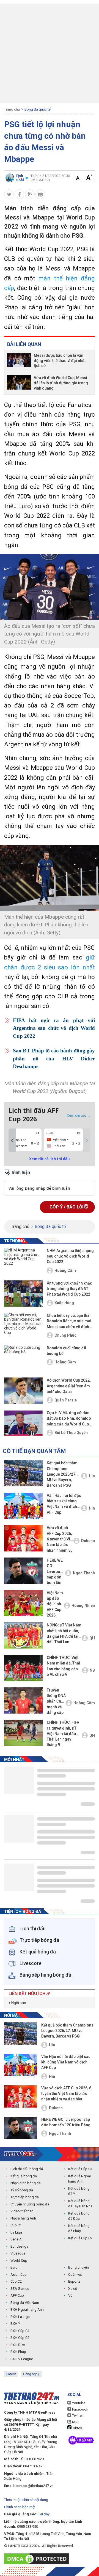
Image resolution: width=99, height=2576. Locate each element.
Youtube (78, 2403)
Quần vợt (75, 2275)
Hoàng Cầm (65, 1270)
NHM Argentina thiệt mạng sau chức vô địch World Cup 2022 (70, 1256)
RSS (75, 2422)
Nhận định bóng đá (26, 2183)
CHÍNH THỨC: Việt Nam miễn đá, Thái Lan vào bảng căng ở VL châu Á (64, 1666)
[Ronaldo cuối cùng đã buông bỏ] (23, 1358)
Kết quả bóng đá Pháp (79, 2228)
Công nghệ (31, 2374)
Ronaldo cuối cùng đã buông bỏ (66, 1351)
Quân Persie (66, 1400)
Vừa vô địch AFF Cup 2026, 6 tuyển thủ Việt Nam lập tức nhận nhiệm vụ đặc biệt (60, 1539)
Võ (70, 2295)
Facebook (80, 2409)
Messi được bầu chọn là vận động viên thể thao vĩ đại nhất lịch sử (60, 361)
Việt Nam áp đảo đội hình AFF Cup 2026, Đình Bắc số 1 (55, 1605)
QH (92, 1638)
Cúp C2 (16, 2281)
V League (18, 2253)
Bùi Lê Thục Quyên (71, 1433)
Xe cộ (73, 2289)
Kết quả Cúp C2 (80, 2238)
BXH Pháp (18, 2352)
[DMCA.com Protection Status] (38, 2559)
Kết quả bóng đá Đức (79, 2216)
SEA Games (20, 2289)
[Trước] (12, 1140)
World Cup (19, 2260)
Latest (11, 2374)
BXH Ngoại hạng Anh (27, 2310)
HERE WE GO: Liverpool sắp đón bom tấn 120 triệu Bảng (55, 1572)
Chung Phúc (65, 1335)
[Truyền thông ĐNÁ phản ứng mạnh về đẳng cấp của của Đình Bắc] (23, 1700)
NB (92, 1670)
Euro (14, 2267)
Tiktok (77, 2428)
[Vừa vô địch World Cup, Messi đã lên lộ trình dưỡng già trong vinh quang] (19, 383)
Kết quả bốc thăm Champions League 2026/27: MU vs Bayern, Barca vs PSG (62, 1474)
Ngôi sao (18, 2003)
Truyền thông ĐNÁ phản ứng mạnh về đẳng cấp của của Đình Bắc (56, 1702)
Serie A (16, 2239)
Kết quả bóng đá (24, 2176)
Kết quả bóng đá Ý (79, 2191)
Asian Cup (19, 2275)
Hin (92, 1476)
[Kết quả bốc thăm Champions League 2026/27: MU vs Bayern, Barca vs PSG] (23, 1473)
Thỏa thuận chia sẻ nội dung (26, 2500)
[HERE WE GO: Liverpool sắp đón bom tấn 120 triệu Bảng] (23, 1571)
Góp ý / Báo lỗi (67, 1207)
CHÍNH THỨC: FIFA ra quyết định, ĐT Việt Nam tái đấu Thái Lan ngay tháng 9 (63, 1734)
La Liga (16, 2232)
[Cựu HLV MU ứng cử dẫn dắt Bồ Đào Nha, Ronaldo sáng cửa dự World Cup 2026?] (23, 1423)
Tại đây (44, 2514)
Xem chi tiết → (79, 1115)
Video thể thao (22, 2211)
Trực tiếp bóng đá (25, 2197)
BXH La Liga (20, 2317)
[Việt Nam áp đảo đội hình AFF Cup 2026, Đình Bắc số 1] (23, 1603)
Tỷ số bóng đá (22, 2190)
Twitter (77, 2416)
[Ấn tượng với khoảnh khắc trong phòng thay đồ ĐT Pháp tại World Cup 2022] (23, 1294)
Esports (74, 2281)
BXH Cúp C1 (20, 2331)
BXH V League (22, 2359)
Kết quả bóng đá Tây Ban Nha (80, 2204)
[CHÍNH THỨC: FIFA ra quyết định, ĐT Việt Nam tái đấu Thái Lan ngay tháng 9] (23, 1733)
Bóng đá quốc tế (38, 109)
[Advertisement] (50, 53)
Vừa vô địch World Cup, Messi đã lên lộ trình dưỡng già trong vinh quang (61, 383)
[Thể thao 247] (21, 2154)
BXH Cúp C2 (20, 2338)
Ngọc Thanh (84, 1573)
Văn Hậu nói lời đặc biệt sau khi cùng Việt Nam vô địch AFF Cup (64, 1504)
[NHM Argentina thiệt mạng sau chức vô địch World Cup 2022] (23, 1261)
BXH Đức (18, 2345)
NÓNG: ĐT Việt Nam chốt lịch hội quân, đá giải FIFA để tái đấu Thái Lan (64, 1633)
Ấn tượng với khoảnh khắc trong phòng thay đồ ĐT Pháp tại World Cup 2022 (69, 1289)
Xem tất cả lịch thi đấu (50, 1159)
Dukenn (88, 1541)
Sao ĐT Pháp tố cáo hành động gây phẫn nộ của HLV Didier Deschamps (54, 1058)
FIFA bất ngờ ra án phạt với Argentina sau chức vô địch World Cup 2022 (54, 1028)
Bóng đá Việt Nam (25, 2303)
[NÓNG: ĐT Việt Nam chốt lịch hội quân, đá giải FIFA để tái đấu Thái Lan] (23, 1635)
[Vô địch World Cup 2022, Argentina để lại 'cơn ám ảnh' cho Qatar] (23, 1391)
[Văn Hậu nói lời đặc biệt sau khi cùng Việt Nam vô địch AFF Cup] (23, 1506)
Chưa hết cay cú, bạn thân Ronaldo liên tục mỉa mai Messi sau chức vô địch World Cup (69, 1321)
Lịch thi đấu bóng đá (27, 2169)
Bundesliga (19, 2246)
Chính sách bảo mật (20, 2507)
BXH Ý (15, 2324)
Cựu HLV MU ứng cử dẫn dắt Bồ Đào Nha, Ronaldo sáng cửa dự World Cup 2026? (69, 1419)
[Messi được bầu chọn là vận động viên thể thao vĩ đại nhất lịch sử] (19, 361)
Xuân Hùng (64, 1303)
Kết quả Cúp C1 (80, 2169)
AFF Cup (17, 2295)
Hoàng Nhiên (83, 1605)
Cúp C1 (16, 2225)
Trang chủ (12, 109)
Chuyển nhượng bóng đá (30, 2204)
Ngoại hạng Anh (23, 2218)
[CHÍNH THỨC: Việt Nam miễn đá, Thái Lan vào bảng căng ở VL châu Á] (23, 1668)
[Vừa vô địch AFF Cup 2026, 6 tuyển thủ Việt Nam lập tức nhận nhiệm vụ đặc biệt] (23, 1538)
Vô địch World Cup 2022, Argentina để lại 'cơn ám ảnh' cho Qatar (69, 1386)
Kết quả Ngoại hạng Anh (79, 2179)
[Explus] (50, 1182)
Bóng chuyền (79, 2267)
